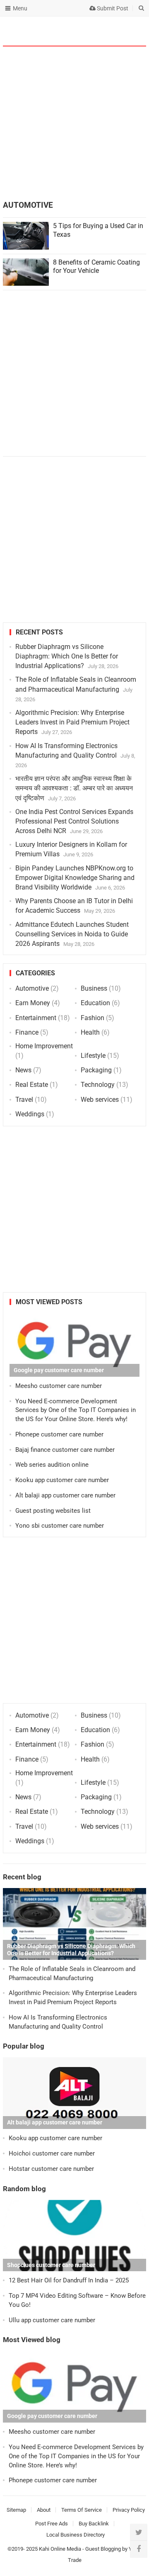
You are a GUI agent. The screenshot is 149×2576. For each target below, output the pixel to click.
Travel (24, 1100)
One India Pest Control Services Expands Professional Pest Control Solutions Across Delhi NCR (74, 821)
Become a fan (134, 31)
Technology (98, 1085)
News (23, 1070)
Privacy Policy (129, 2510)
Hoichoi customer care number (52, 2153)
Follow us (107, 31)
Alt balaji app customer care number (65, 1495)
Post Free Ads (52, 2524)
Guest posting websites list (53, 1511)
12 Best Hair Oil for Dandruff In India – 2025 (69, 2280)
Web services (100, 1100)
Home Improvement (44, 1046)
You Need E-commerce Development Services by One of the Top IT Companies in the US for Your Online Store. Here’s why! (76, 1410)
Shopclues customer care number (51, 2265)
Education (95, 1003)
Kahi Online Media (60, 2549)
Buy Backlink (94, 2524)
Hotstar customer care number (51, 2169)
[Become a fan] (139, 2549)
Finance (27, 1032)
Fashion (93, 1018)
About (44, 2510)
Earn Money (33, 1003)
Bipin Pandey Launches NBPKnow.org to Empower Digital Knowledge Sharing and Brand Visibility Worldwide (75, 878)
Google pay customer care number (59, 1370)
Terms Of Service (82, 2510)
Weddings (30, 1114)
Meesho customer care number (59, 1386)
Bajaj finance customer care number (65, 1450)
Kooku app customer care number (62, 1480)
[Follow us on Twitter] (139, 2532)
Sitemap (16, 2510)
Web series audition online (52, 1465)
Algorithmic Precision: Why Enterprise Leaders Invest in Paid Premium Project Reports (72, 722)
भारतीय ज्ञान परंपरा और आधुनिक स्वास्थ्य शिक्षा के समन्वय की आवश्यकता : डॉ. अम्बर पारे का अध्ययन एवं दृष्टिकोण (74, 788)
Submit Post (112, 8)
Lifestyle (93, 1056)
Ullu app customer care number (52, 2320)
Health (90, 1032)
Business (94, 988)
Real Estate (32, 1085)
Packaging (96, 1070)
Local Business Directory (76, 2535)
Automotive (32, 988)
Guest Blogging (103, 2549)
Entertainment (36, 1018)
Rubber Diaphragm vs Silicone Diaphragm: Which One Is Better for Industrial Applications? (67, 656)
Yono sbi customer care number (60, 1526)
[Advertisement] (74, 124)
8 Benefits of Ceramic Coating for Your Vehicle (96, 267)
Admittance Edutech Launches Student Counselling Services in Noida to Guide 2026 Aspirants (72, 934)
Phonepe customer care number (59, 1434)
